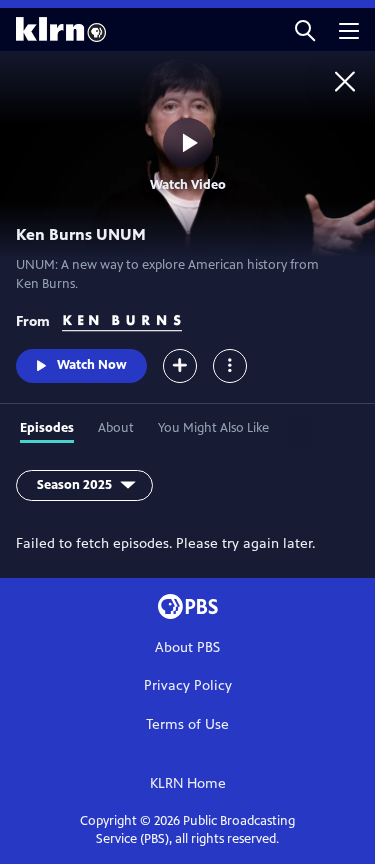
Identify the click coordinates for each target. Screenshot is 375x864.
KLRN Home (188, 783)
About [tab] (116, 428)
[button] (305, 29)
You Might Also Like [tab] (213, 428)
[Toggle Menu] (230, 366)
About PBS (187, 647)
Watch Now (92, 365)
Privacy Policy (188, 685)
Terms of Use (187, 724)
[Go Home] (345, 81)
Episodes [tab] (47, 428)
